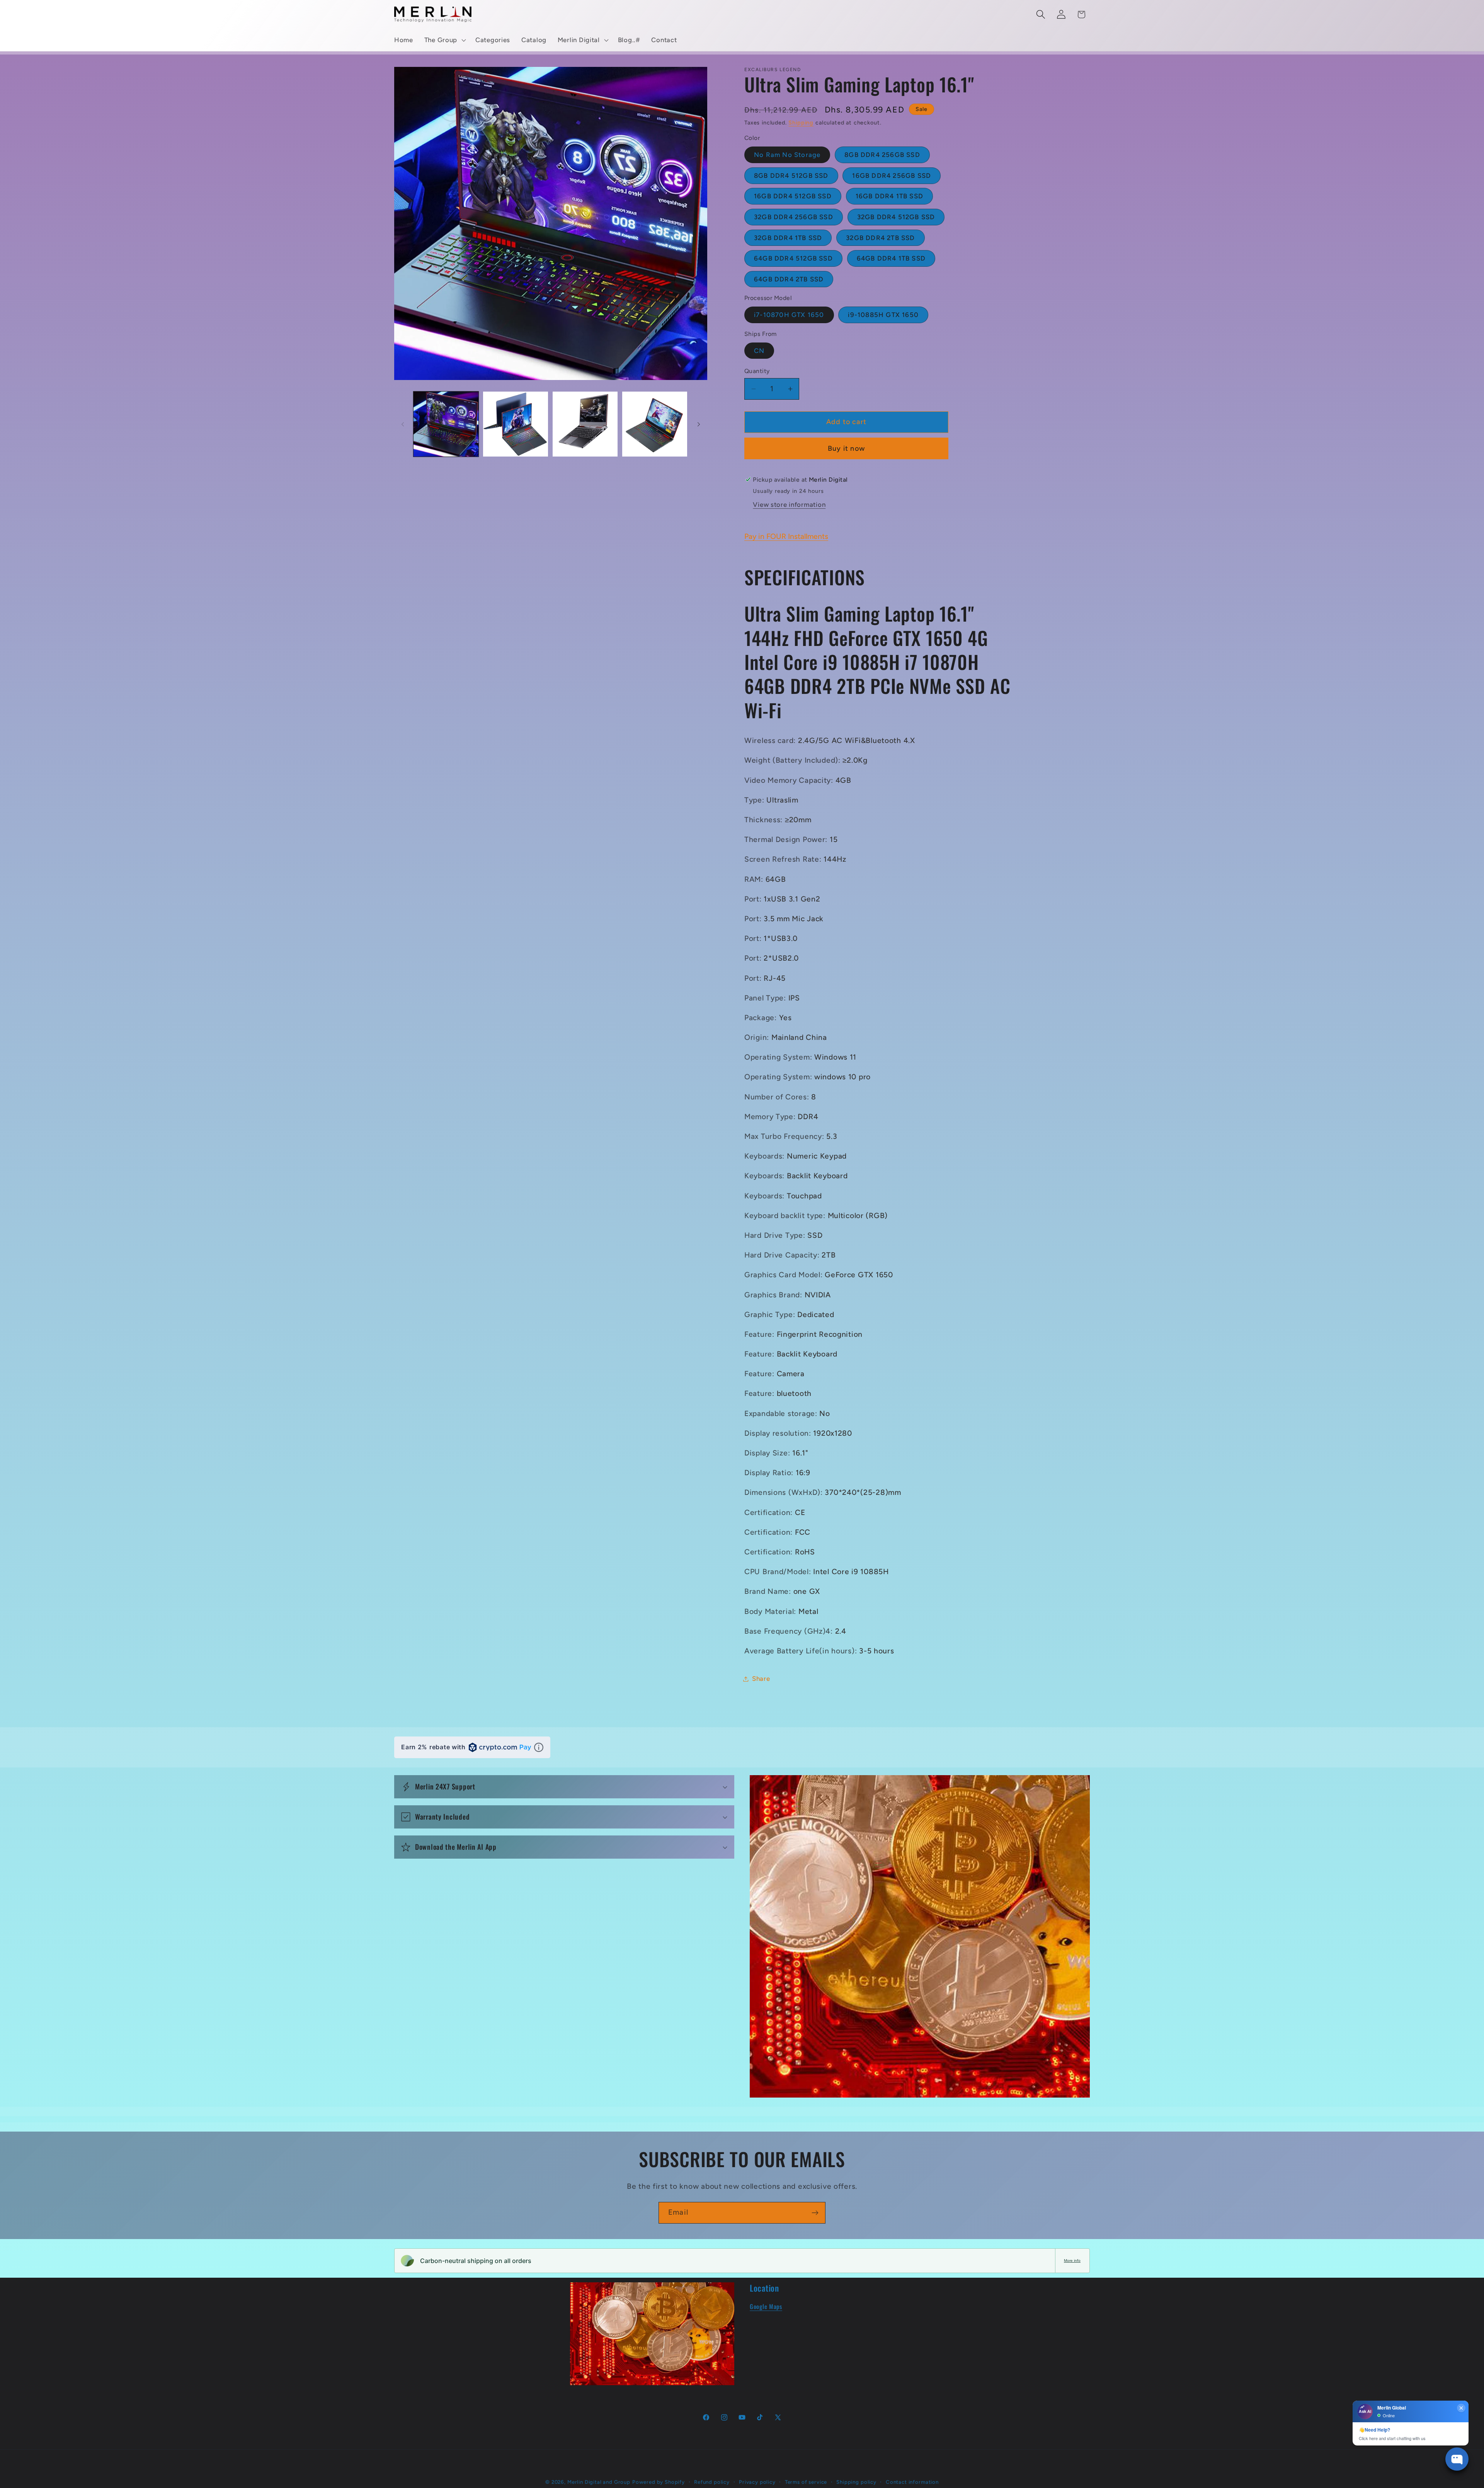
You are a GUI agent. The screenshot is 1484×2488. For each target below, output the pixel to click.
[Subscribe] (815, 2213)
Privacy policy (757, 2482)
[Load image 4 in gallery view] (655, 424)
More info (1072, 2261)
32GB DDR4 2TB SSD (880, 238)
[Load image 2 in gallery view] (516, 424)
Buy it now (846, 448)
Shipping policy (856, 2482)
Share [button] (761, 1679)
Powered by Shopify (659, 2482)
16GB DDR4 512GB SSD (793, 196)
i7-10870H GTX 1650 (789, 315)
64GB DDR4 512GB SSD (793, 258)
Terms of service (806, 2482)
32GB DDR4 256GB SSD (794, 217)
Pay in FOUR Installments (786, 536)
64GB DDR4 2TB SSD (789, 279)
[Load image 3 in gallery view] (585, 424)
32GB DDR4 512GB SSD (896, 217)
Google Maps (766, 2306)
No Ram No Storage (787, 155)
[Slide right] (699, 424)
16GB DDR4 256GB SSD (892, 176)
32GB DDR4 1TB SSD (788, 238)
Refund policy (712, 2482)
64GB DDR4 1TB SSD (891, 258)
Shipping (801, 123)
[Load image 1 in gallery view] (446, 424)
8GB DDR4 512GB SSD (791, 176)
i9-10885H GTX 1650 (883, 315)
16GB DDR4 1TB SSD (889, 196)
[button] (444, 40)
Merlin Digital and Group (599, 2482)
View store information (789, 504)
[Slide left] (403, 424)
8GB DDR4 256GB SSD (882, 155)
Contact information (912, 2482)
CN (759, 351)
